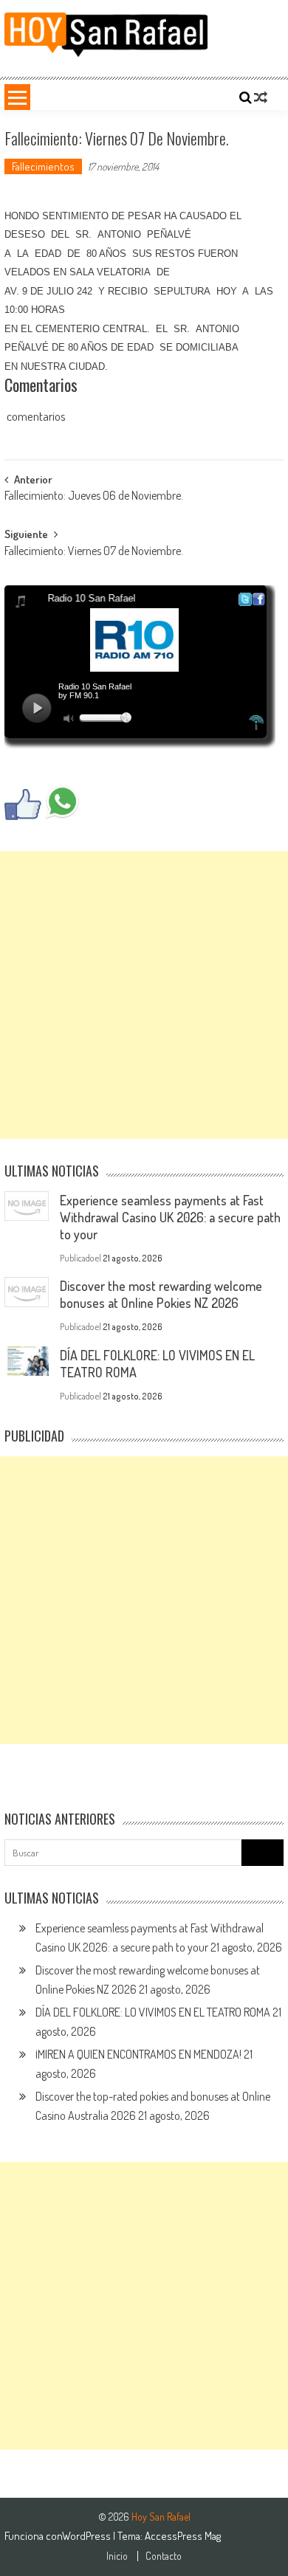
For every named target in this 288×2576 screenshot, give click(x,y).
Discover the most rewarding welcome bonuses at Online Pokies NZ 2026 (161, 1294)
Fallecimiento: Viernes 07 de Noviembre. (94, 552)
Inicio (117, 2556)
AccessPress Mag (183, 2536)
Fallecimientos (43, 166)
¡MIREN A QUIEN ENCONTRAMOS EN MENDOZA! (138, 2054)
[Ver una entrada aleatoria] (261, 97)
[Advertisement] (144, 995)
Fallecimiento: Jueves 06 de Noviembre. (94, 497)
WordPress (88, 2536)
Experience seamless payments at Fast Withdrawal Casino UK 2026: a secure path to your (170, 1217)
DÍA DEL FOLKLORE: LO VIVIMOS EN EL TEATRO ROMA (153, 2012)
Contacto (164, 2556)
